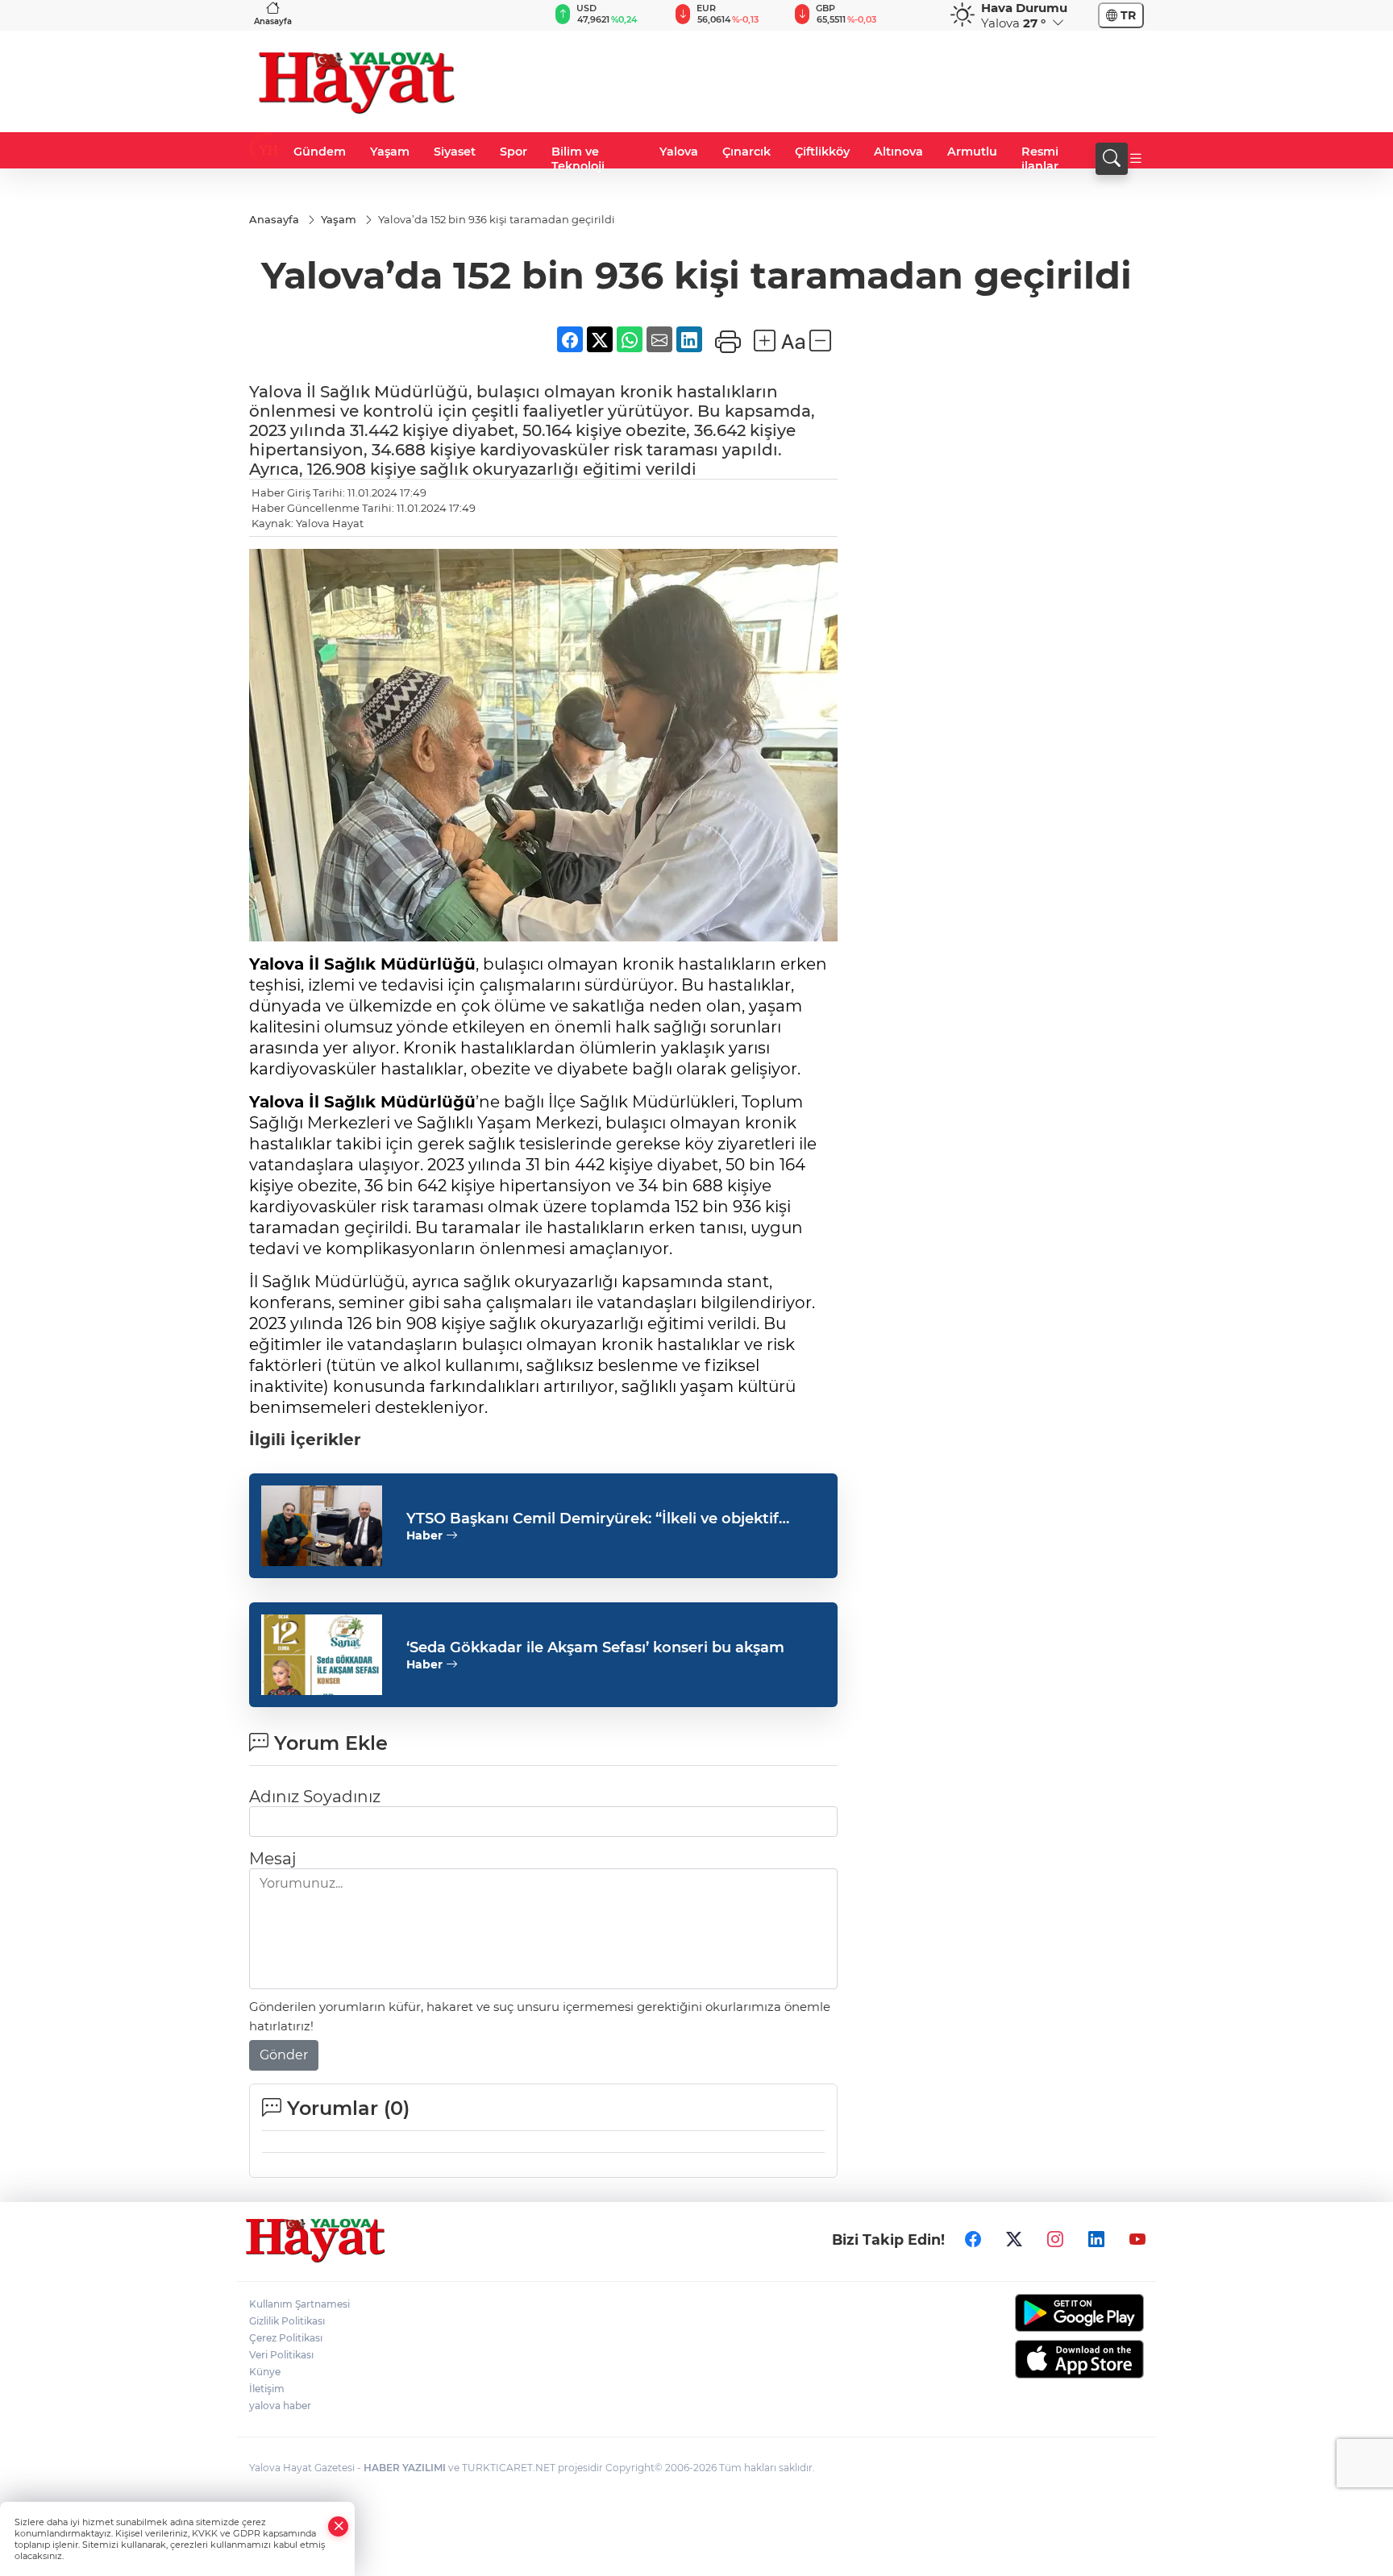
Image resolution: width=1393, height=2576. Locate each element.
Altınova (898, 152)
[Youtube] (1137, 2240)
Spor (514, 152)
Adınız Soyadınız (315, 1797)
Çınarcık (746, 152)
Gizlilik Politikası (287, 2321)
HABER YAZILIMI (405, 2468)
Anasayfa (273, 21)
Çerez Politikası (286, 2338)
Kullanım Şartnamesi (299, 2304)
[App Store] (1041, 2359)
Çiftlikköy (822, 152)
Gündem (320, 152)
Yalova (679, 152)
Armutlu (972, 152)
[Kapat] (339, 2526)
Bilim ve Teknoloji (578, 159)
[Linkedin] (1096, 2240)
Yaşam (390, 152)
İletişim (267, 2389)
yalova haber (280, 2406)
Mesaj (272, 1859)
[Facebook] (973, 2240)
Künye (265, 2372)
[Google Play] (1041, 2313)
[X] (1014, 2240)
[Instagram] (1055, 2240)
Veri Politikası (281, 2355)
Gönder (284, 2055)
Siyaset (455, 152)
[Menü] (1136, 159)
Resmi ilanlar (1040, 159)
